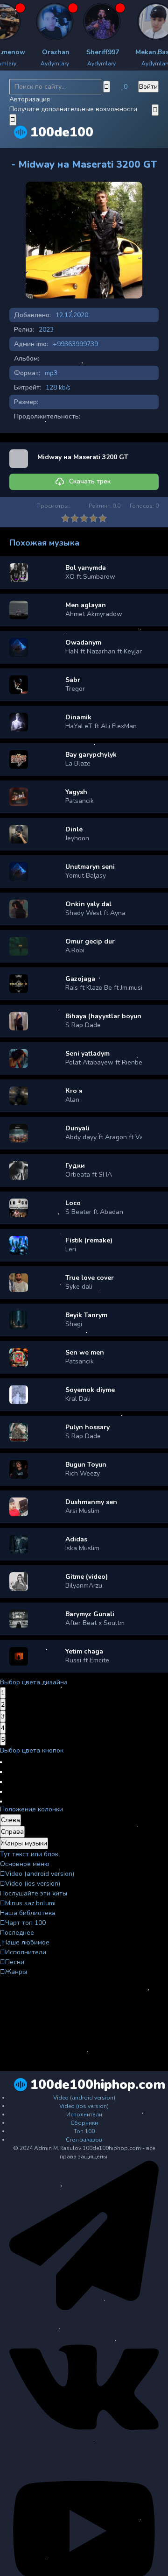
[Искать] (107, 87)
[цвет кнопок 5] (1, 1802)
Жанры (16, 1972)
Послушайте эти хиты (34, 1893)
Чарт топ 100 (25, 1923)
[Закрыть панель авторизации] (13, 120)
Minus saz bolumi (30, 1903)
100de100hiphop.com (98, 2085)
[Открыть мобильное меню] (155, 110)
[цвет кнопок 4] (1, 1792)
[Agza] (29, 21)
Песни (15, 1962)
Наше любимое (26, 1942)
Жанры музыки (24, 1843)
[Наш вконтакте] (84, 2460)
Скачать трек (90, 481)
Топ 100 (84, 2131)
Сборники (84, 2123)
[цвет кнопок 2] (1, 1772)
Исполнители (26, 1952)
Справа (12, 1832)
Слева (10, 1820)
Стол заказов (84, 2140)
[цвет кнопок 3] (1, 1782)
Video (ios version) (33, 1884)
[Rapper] (76, 21)
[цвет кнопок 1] (1, 1762)
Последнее (17, 1933)
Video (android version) (40, 1874)
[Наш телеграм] (84, 2308)
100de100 (62, 132)
